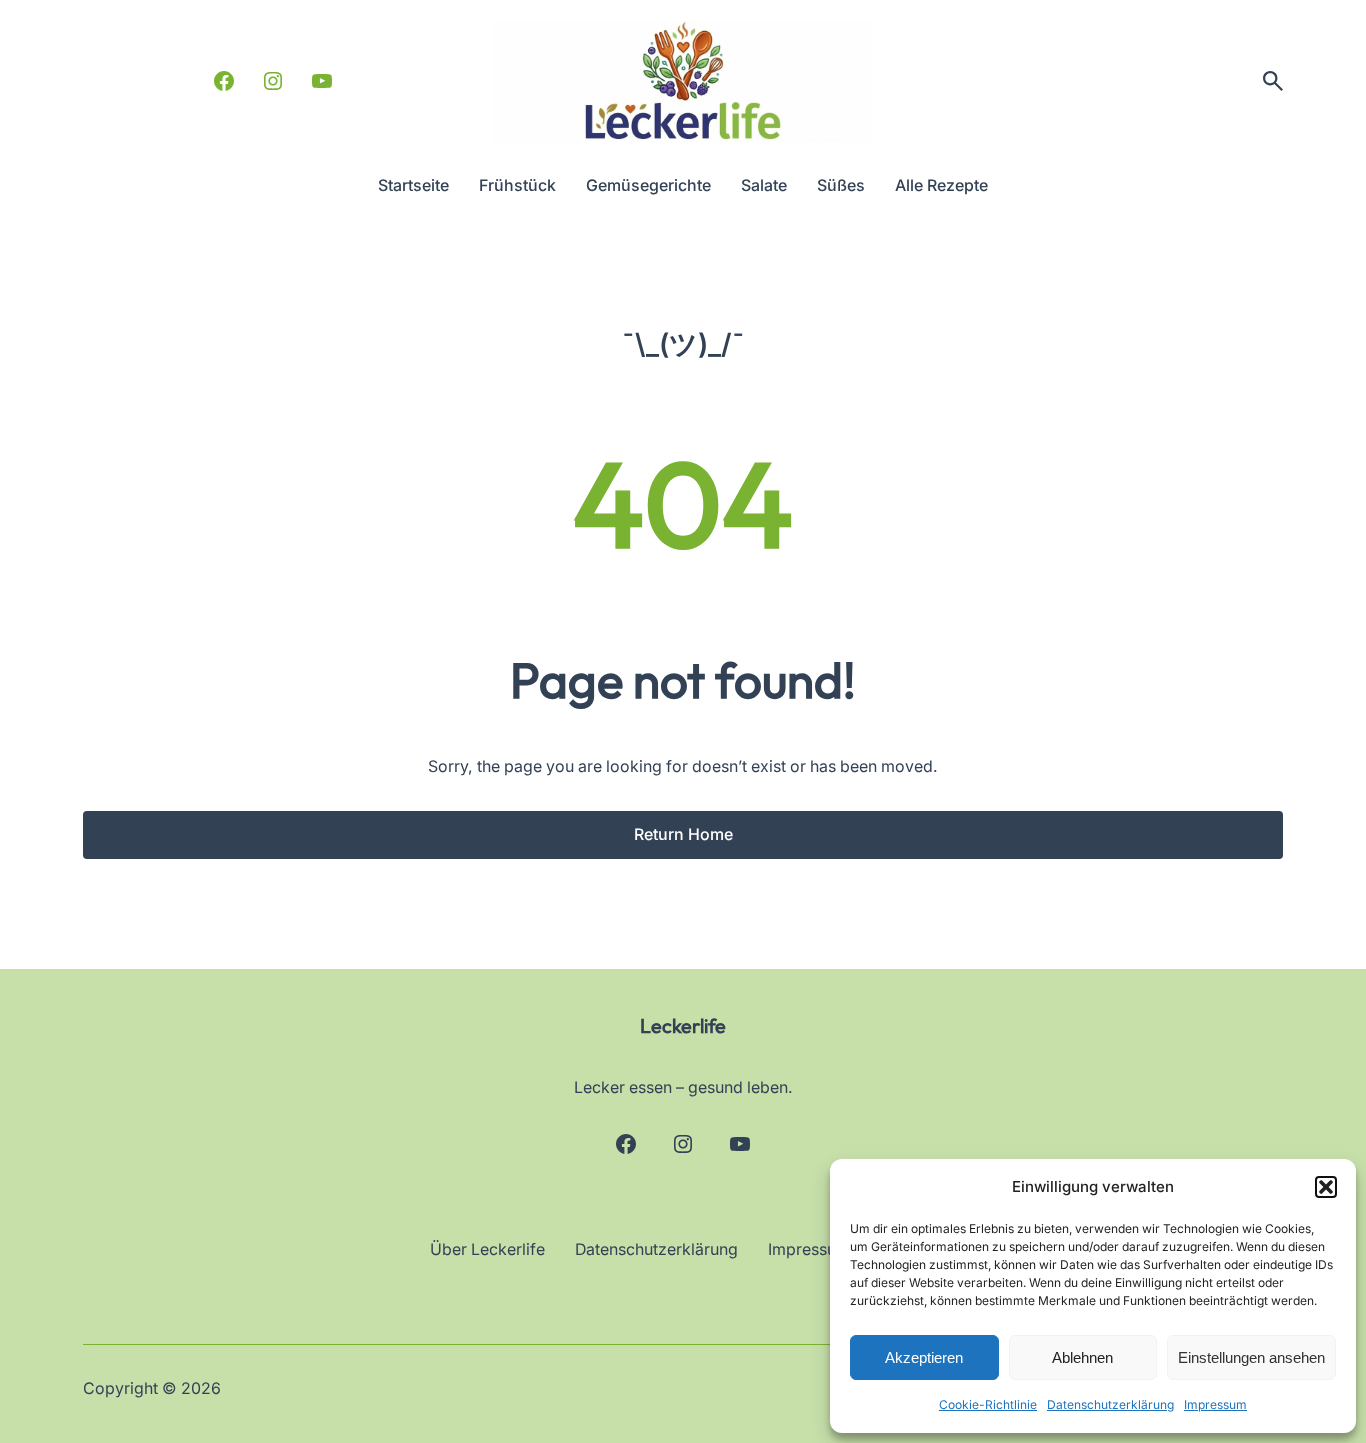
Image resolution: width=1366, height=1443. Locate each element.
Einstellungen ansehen (1251, 1357)
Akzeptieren (924, 1357)
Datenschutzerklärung (1110, 1404)
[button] (1326, 1187)
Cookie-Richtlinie (988, 1404)
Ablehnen (1082, 1357)
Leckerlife (683, 1025)
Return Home (683, 834)
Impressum (1215, 1404)
